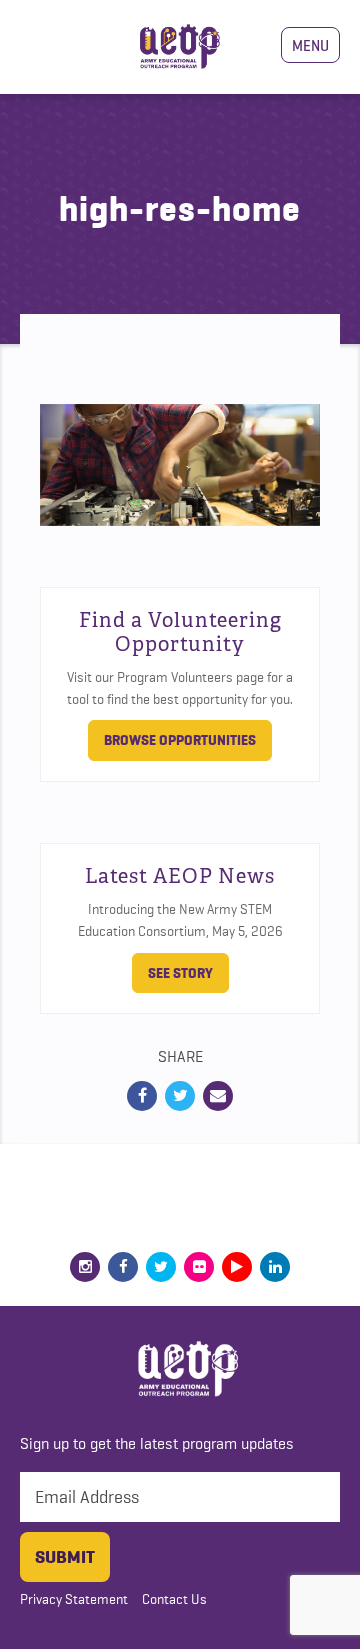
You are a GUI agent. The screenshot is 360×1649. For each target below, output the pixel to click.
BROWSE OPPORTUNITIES (180, 740)
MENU (310, 45)
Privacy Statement (74, 1599)
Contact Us (174, 1599)
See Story (180, 973)
